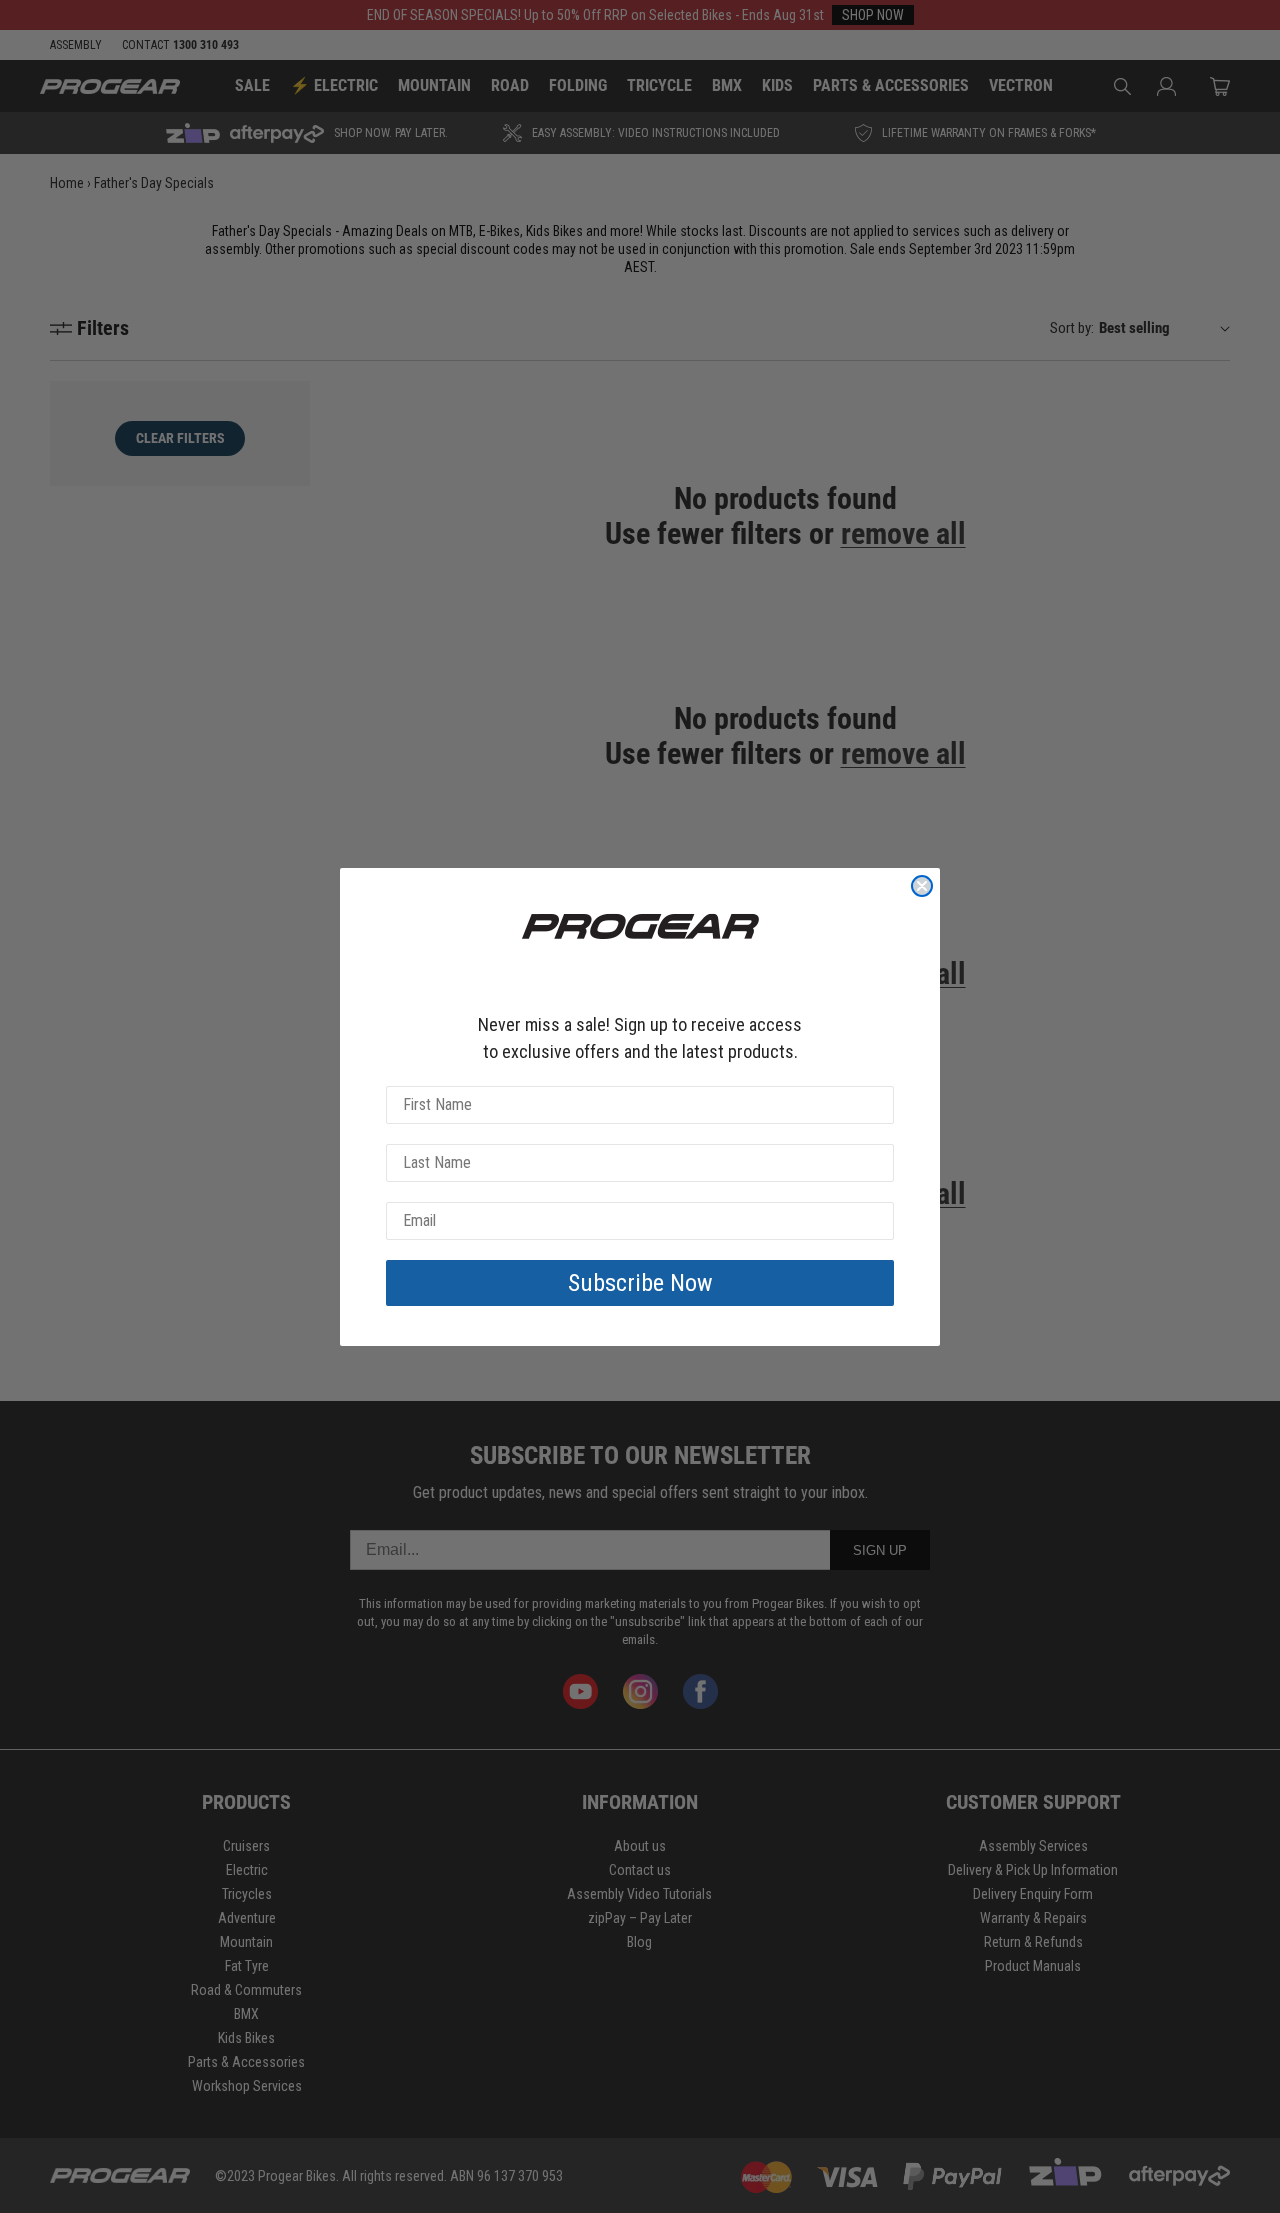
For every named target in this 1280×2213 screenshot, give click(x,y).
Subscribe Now (640, 1283)
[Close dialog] (922, 886)
